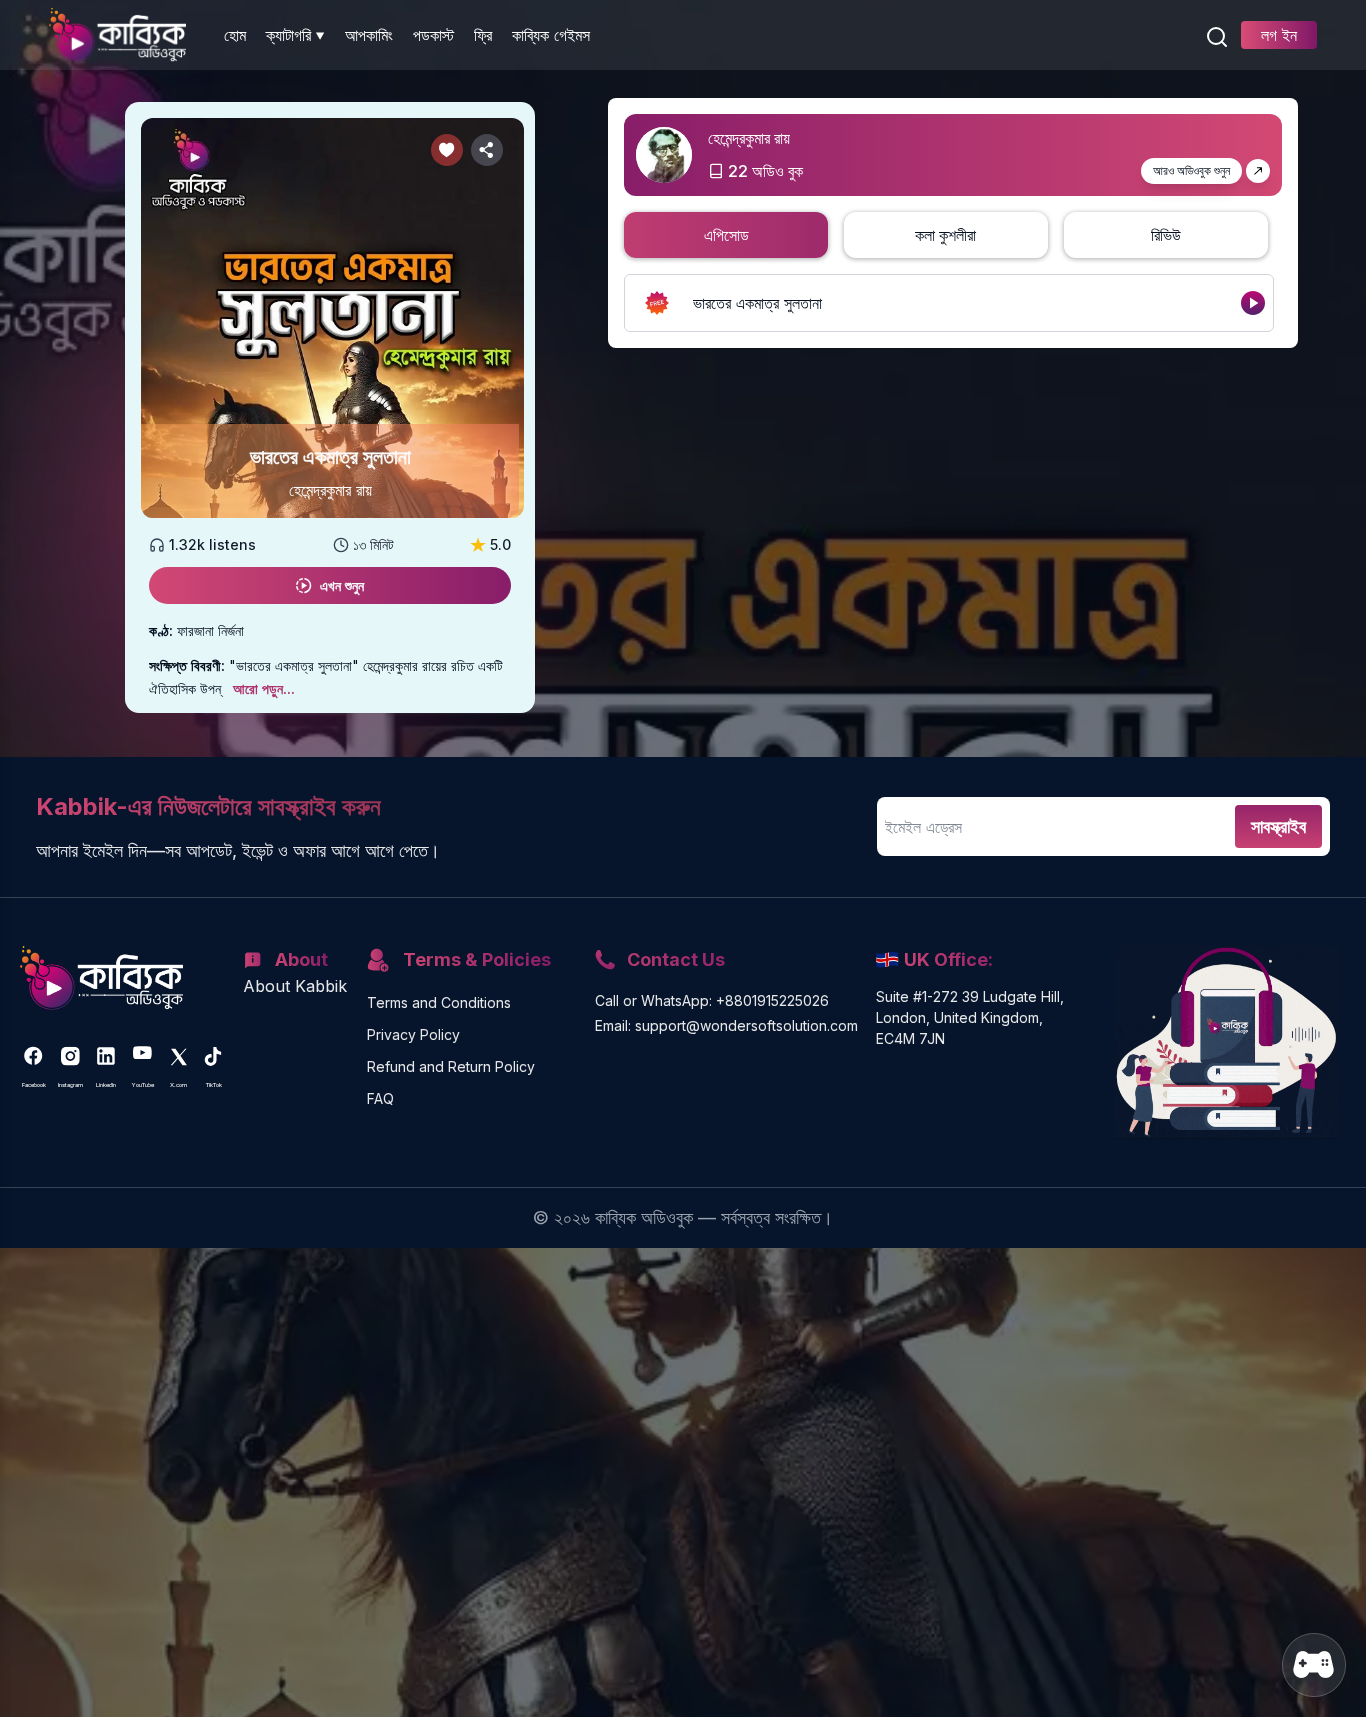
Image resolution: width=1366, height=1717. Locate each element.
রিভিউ (1166, 235)
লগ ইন (1279, 35)
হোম (235, 35)
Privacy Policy (413, 1034)
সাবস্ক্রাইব (1278, 826)
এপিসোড (726, 235)
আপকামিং (369, 35)
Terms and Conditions (439, 1002)
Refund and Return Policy (451, 1066)
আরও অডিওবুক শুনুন (1191, 170)
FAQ (380, 1098)
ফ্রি (483, 35)
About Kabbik (295, 986)
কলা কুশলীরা (945, 235)
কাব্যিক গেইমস (551, 35)
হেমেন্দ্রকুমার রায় (330, 490)
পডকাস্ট (433, 35)
